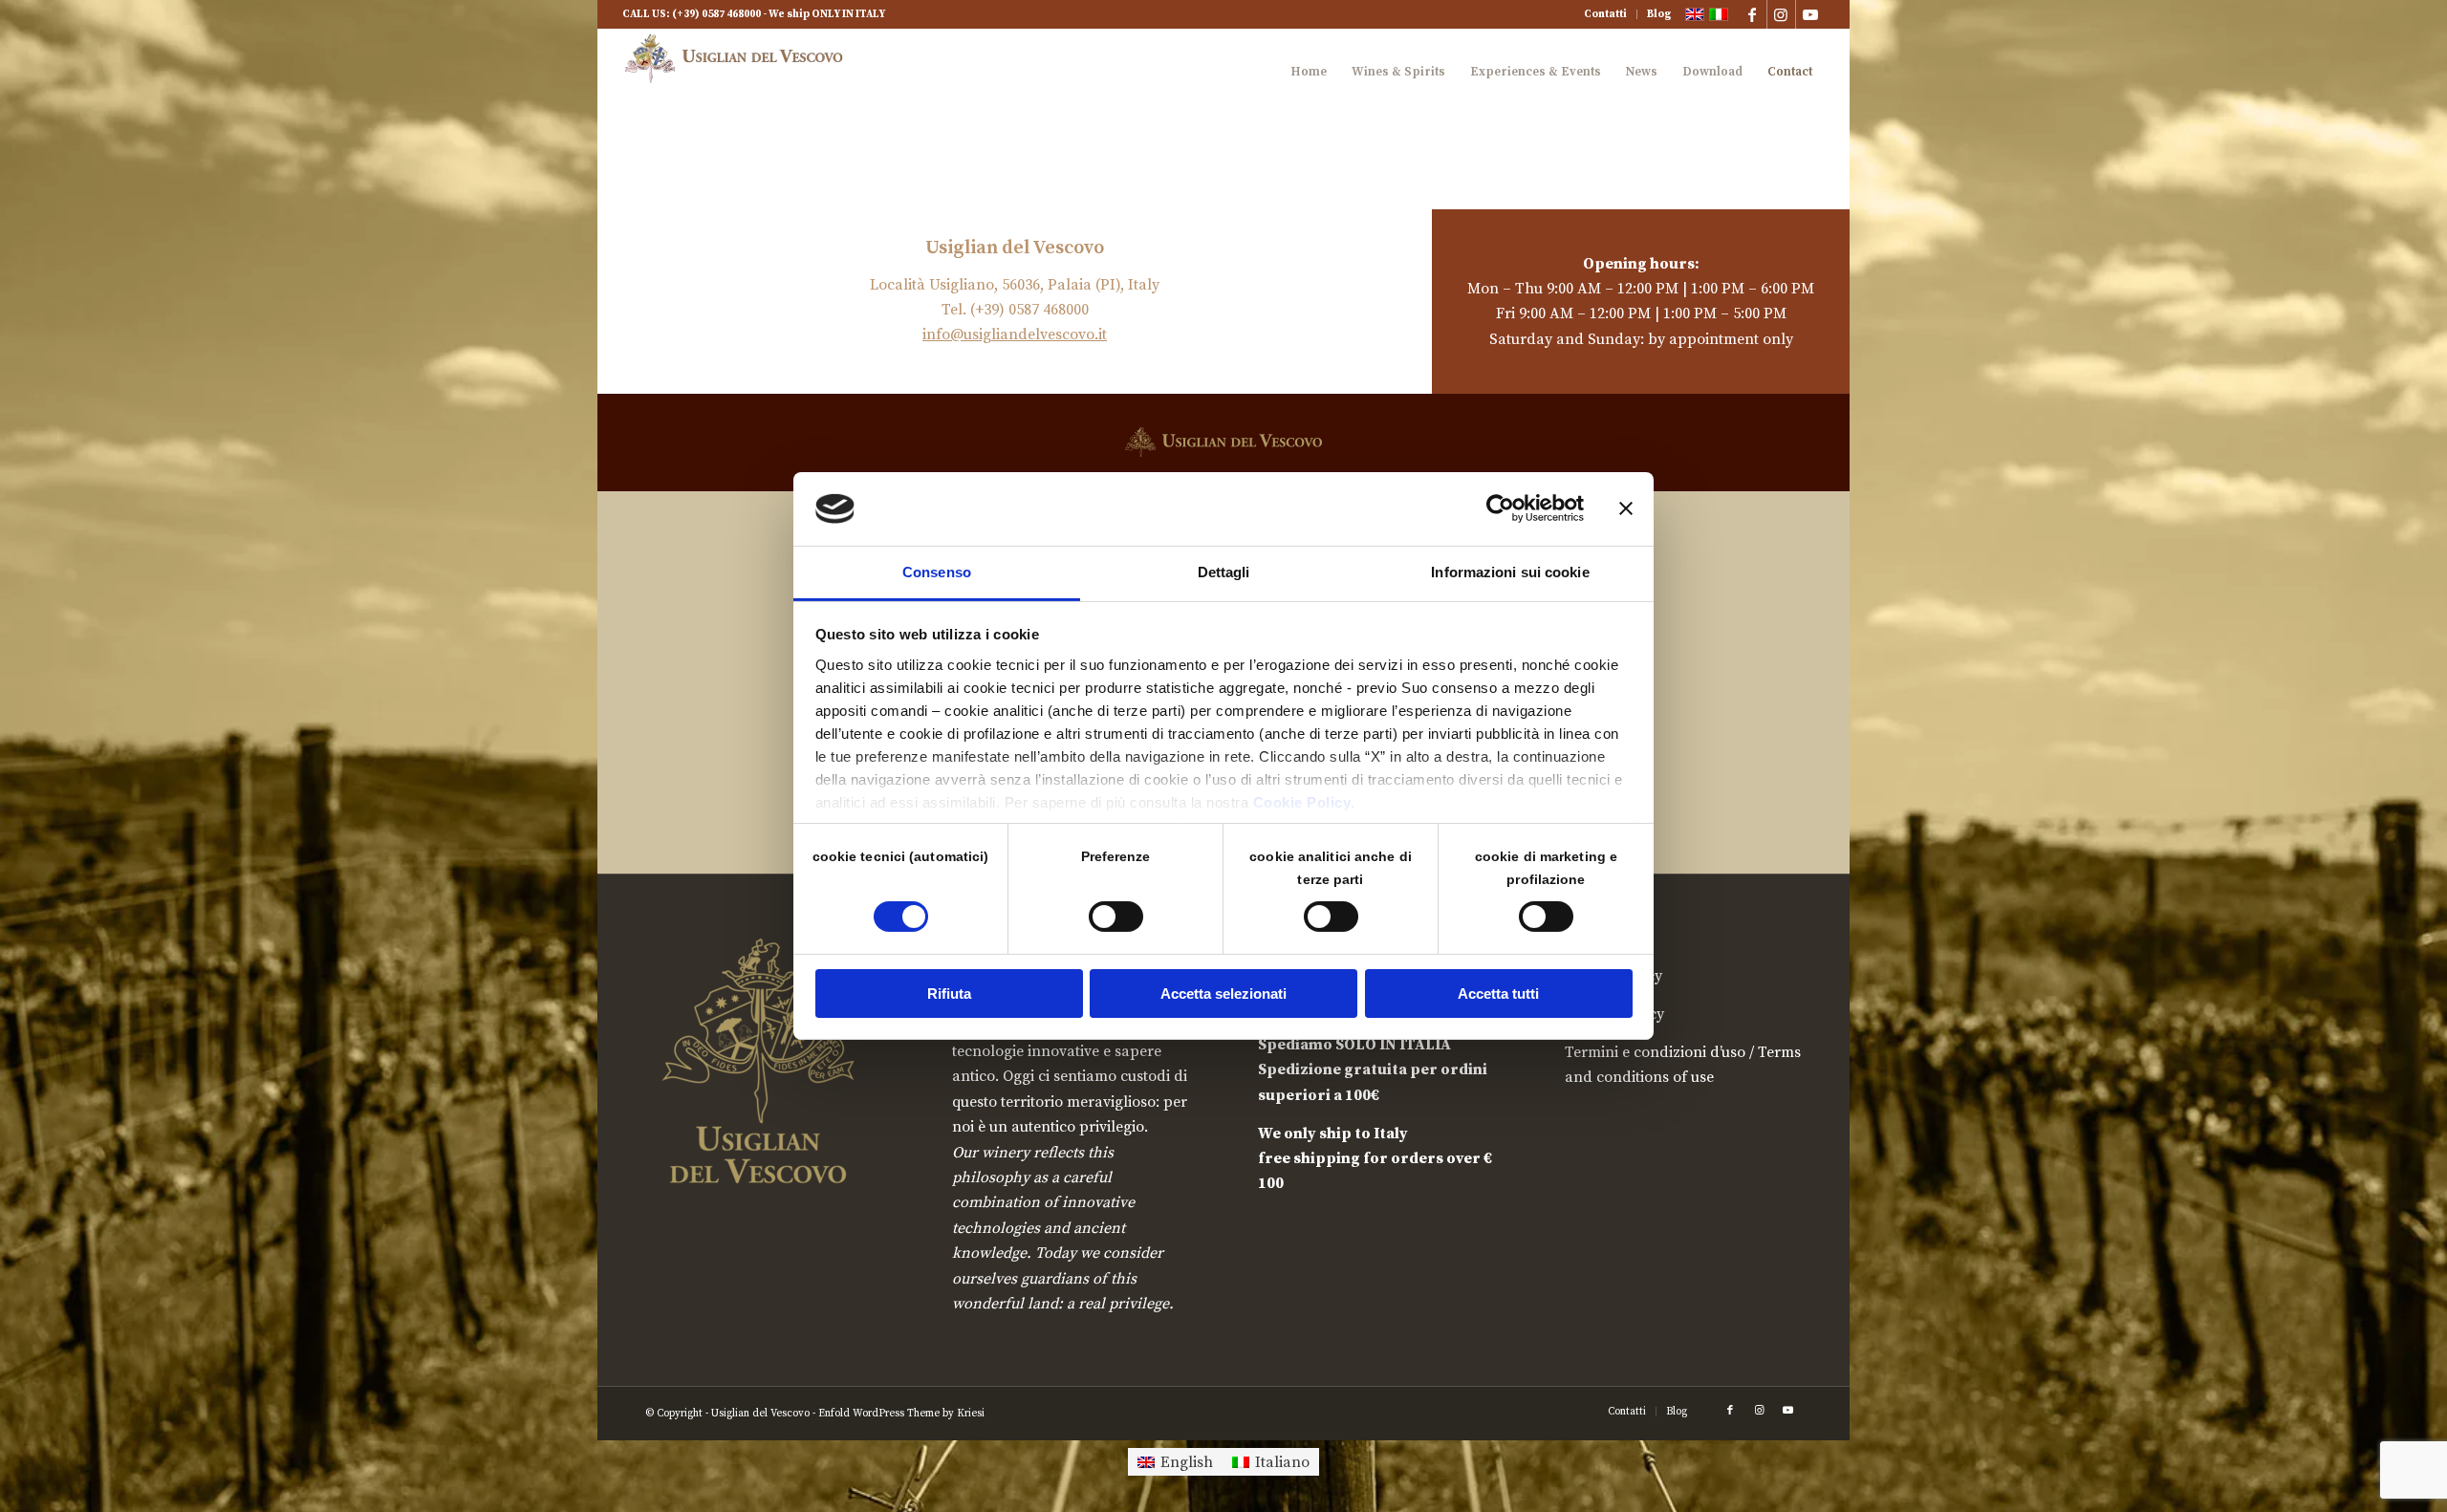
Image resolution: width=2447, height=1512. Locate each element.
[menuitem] (1606, 14)
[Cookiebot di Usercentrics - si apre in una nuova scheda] (1500, 508)
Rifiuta (949, 994)
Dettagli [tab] (1224, 572)
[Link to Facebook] (1753, 14)
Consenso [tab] (937, 572)
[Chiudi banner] (1626, 508)
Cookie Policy (1302, 802)
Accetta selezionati (1223, 994)
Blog (1659, 14)
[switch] (1116, 917)
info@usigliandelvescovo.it (1015, 335)
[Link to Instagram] (1781, 14)
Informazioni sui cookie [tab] (1510, 572)
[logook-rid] (739, 72)
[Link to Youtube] (1810, 14)
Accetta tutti (1498, 994)
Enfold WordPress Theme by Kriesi (901, 1414)
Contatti (1605, 14)
